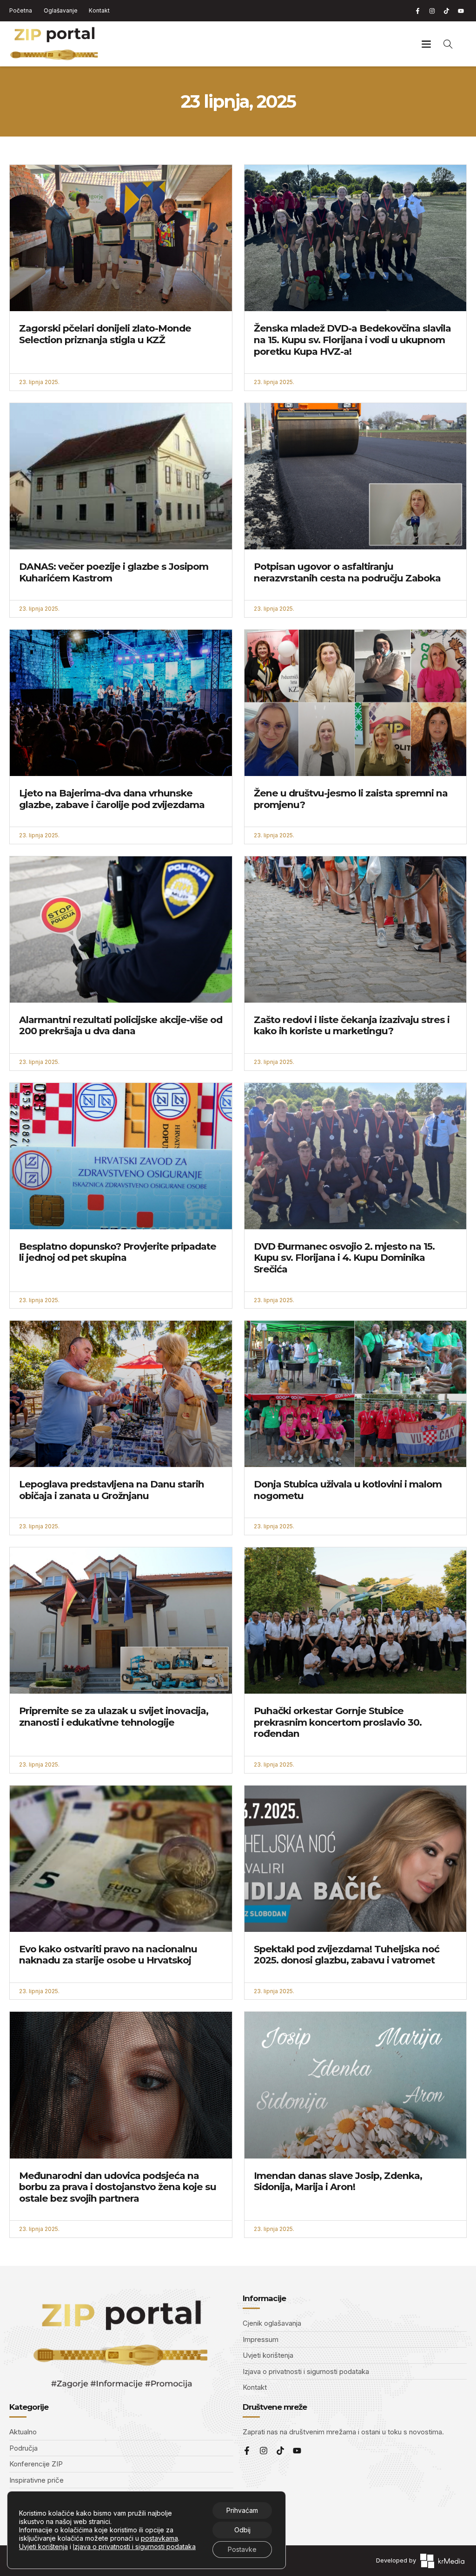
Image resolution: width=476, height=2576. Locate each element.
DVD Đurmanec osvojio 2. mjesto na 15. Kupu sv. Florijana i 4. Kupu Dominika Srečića (344, 1258)
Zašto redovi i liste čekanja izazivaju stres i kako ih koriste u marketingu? (352, 1025)
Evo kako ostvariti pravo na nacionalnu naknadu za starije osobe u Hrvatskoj (108, 1955)
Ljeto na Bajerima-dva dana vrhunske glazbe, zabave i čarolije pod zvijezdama (112, 799)
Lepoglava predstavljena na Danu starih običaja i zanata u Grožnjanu (112, 1490)
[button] (426, 44)
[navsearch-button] (448, 44)
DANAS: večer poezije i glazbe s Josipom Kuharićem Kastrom (114, 572)
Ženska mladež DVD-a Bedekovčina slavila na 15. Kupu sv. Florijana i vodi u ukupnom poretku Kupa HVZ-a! (352, 339)
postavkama (159, 2538)
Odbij (242, 2530)
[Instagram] (432, 11)
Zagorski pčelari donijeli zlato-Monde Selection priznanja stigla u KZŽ (105, 334)
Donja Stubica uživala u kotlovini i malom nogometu (348, 1490)
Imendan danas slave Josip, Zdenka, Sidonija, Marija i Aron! (338, 2181)
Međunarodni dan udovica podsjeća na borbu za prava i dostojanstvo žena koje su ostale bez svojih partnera (118, 2187)
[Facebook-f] (417, 11)
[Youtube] (461, 11)
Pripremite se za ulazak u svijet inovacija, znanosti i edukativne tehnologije (114, 1716)
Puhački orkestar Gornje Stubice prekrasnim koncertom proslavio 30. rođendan (338, 1722)
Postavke (242, 2549)
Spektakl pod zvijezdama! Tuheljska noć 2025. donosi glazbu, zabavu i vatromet (347, 1955)
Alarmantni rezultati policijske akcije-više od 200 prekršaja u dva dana (121, 1025)
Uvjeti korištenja (43, 2547)
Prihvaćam (242, 2510)
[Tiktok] (446, 11)
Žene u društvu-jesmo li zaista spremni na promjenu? (351, 799)
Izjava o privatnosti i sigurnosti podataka (134, 2547)
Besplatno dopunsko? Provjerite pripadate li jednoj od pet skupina (118, 1252)
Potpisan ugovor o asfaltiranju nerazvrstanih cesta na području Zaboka (347, 572)
